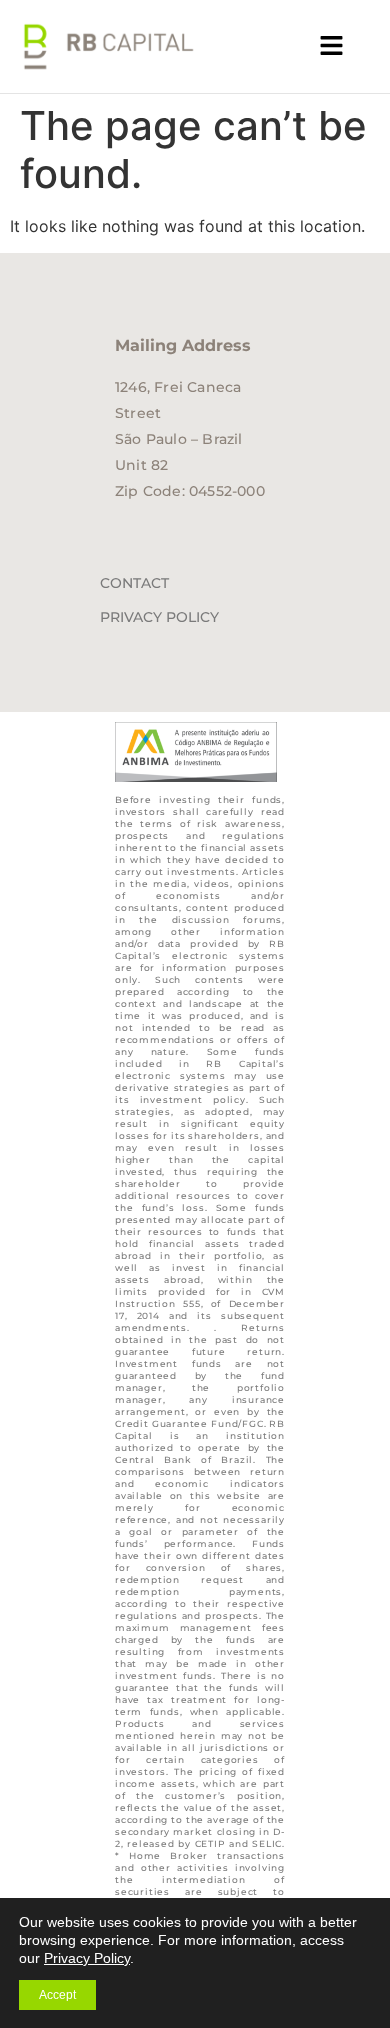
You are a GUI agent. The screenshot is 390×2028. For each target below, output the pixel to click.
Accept (57, 1995)
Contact (134, 583)
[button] (332, 46)
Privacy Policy (159, 617)
